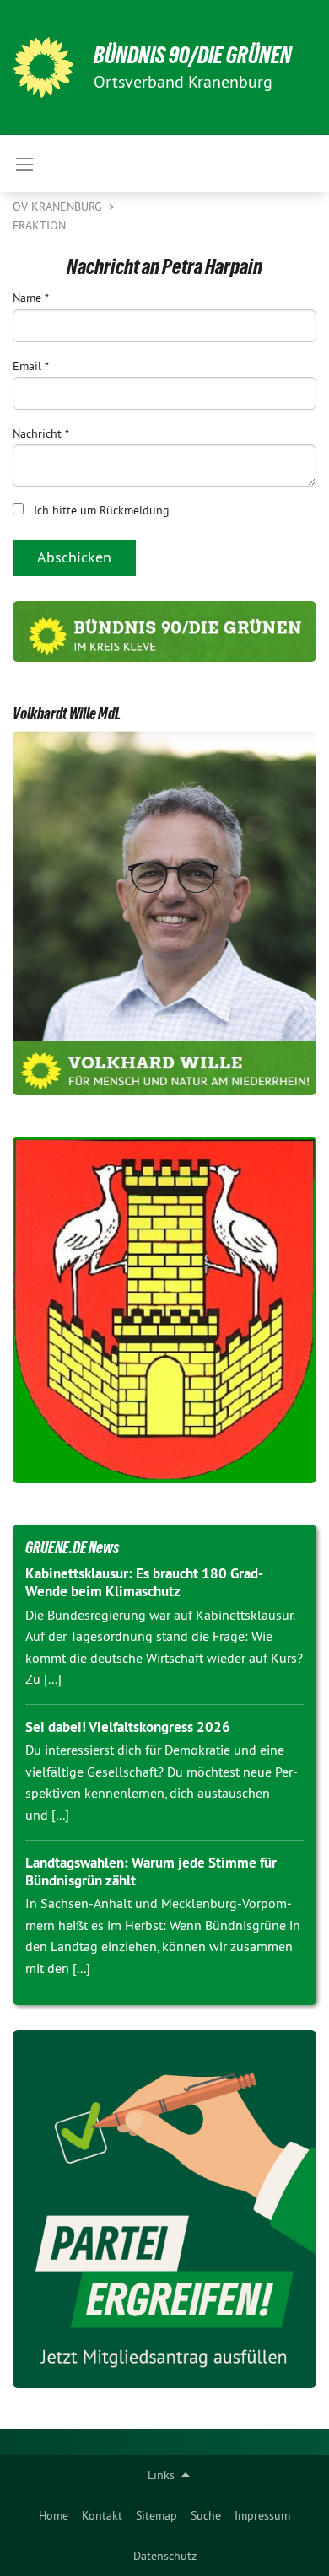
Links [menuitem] (161, 2475)
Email (31, 366)
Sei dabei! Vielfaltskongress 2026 (128, 1727)
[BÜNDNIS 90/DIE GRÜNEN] (43, 67)
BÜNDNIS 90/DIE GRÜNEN (193, 55)
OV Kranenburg (59, 207)
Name (31, 298)
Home (54, 2515)
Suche (206, 2515)
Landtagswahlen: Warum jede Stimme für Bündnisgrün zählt (151, 1871)
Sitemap (156, 2515)
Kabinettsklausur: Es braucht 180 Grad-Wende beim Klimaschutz (144, 1582)
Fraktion (39, 225)
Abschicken (74, 557)
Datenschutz (165, 2556)
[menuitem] (54, 2515)
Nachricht (41, 433)
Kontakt (102, 2515)
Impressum (262, 2515)
